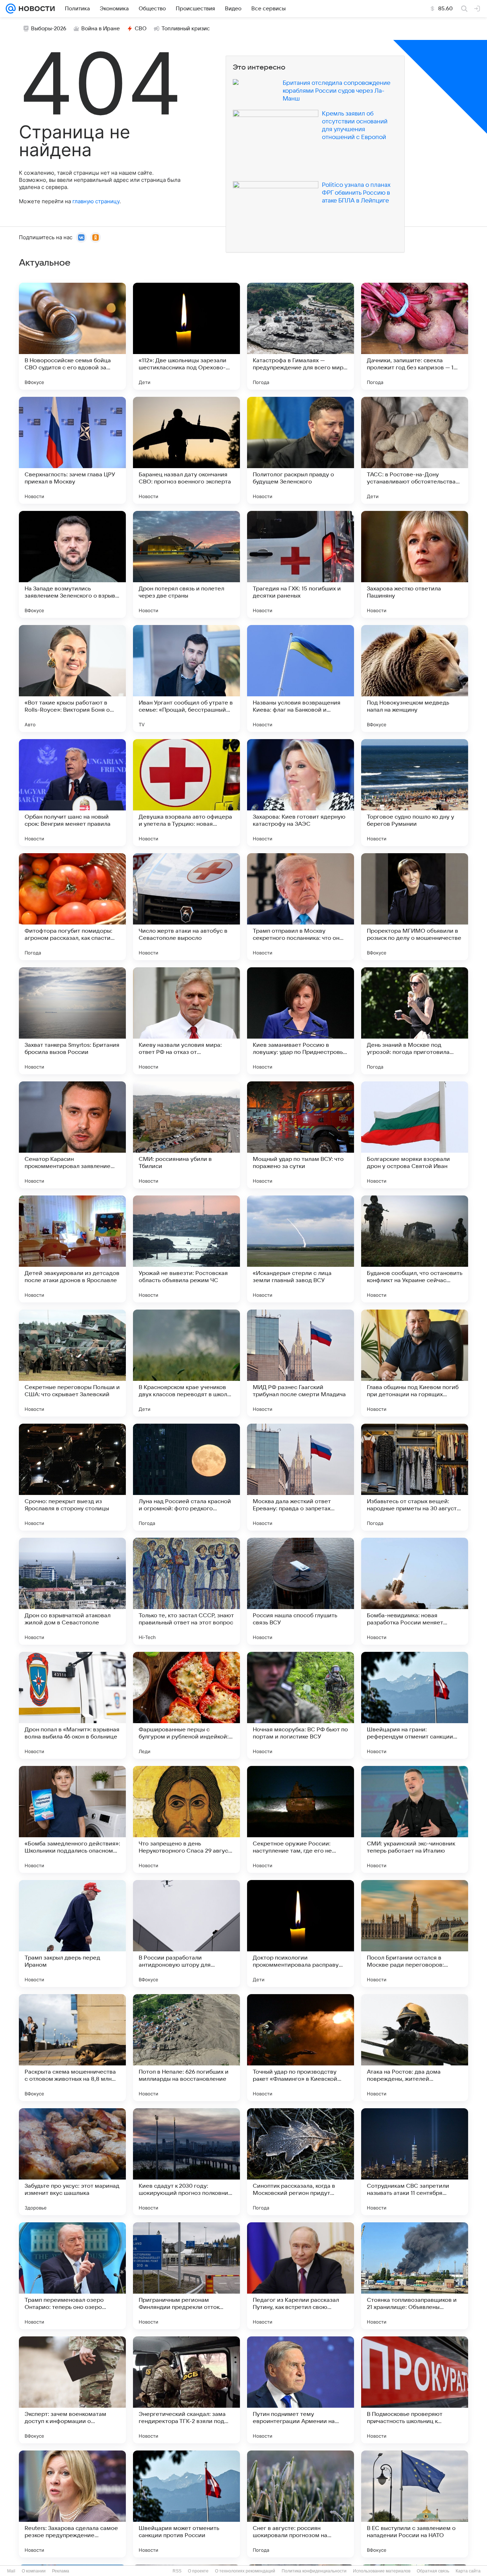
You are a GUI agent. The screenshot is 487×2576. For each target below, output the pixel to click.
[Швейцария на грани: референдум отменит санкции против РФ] (415, 1705)
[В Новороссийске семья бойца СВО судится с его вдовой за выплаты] (72, 336)
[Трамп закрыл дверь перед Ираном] (72, 1934)
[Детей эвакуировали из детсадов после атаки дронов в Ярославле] (72, 1249)
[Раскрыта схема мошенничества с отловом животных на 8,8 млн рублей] (72, 2048)
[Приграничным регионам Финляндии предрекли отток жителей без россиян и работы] (186, 2276)
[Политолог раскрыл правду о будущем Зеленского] (301, 450)
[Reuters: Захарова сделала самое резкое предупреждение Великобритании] (72, 2504)
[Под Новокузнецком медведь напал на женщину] (415, 678)
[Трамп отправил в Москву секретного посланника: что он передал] (301, 907)
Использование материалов (382, 2571)
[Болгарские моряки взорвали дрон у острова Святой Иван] (415, 1135)
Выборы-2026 (49, 29)
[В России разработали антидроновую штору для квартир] (186, 1934)
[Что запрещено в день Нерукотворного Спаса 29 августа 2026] (186, 1819)
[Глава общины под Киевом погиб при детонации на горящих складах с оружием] (415, 1363)
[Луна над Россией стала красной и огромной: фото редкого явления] (186, 1477)
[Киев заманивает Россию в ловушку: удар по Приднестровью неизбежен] (301, 1021)
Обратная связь (433, 2571)
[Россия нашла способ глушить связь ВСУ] (301, 1591)
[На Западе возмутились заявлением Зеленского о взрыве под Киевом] (72, 564)
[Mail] (11, 9)
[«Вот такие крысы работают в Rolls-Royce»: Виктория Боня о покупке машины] (72, 678)
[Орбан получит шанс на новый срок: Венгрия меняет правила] (72, 793)
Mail (11, 2571)
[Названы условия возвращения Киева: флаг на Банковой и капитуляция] (301, 678)
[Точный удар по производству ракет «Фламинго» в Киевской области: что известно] (301, 2048)
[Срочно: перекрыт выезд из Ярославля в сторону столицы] (72, 1477)
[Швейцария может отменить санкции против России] (186, 2504)
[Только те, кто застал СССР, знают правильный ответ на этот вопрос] (186, 1591)
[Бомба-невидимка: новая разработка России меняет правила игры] (415, 1591)
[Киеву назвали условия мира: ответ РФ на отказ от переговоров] (186, 1021)
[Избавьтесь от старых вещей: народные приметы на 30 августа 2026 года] (415, 1477)
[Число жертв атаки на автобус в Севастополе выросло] (186, 907)
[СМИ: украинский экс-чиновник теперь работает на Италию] (415, 1819)
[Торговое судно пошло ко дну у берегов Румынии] (415, 793)
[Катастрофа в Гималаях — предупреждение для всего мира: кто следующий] (301, 336)
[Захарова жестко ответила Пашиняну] (415, 564)
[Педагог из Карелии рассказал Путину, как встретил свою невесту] (301, 2276)
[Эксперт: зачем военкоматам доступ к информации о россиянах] (72, 2390)
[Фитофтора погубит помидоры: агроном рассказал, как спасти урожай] (72, 907)
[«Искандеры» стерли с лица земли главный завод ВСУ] (301, 1249)
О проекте (198, 2571)
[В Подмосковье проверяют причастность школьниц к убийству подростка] (415, 2390)
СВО (141, 29)
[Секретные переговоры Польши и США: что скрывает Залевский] (72, 1363)
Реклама (61, 2571)
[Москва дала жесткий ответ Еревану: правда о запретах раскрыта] (301, 1477)
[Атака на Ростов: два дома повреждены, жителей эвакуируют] (415, 2048)
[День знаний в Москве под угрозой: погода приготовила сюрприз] (415, 1021)
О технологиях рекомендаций (245, 2571)
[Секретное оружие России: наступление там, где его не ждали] (301, 1819)
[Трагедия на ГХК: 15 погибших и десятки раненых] (301, 564)
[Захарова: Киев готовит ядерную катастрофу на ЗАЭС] (301, 793)
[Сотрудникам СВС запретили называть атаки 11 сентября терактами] (415, 2162)
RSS (177, 2571)
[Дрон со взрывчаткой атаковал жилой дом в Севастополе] (72, 1591)
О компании (34, 2571)
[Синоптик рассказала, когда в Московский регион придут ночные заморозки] (301, 2162)
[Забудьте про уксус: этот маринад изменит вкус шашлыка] (72, 2162)
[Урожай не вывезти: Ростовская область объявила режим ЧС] (186, 1249)
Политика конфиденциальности (314, 2571)
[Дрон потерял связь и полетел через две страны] (186, 564)
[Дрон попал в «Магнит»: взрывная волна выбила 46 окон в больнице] (72, 1705)
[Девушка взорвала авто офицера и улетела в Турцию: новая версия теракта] (186, 793)
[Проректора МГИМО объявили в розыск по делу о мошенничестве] (415, 907)
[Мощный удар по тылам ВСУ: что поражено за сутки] (301, 1135)
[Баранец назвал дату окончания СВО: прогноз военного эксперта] (186, 450)
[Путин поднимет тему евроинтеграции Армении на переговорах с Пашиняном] (301, 2390)
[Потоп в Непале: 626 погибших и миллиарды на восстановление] (186, 2048)
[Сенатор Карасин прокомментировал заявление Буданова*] (72, 1135)
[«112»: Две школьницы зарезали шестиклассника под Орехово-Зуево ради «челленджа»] (186, 336)
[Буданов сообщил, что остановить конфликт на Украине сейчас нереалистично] (415, 1249)
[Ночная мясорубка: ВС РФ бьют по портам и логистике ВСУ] (301, 1705)
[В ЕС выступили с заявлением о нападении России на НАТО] (415, 2504)
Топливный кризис (186, 29)
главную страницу (96, 201)
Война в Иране (101, 29)
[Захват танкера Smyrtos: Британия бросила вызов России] (72, 1021)
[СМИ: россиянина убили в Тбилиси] (186, 1135)
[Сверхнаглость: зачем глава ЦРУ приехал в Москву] (72, 450)
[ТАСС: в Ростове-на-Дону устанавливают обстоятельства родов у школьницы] (415, 450)
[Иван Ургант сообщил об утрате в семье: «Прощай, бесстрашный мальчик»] (186, 678)
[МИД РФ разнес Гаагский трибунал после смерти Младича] (301, 1363)
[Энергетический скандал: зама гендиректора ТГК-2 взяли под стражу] (186, 2390)
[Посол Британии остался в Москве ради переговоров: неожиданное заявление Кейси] (415, 1934)
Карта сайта (468, 2571)
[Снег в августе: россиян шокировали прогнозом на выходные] (301, 2504)
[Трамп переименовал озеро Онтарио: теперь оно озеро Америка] (72, 2276)
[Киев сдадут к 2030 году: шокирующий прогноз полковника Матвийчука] (186, 2162)
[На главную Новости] (35, 9)
